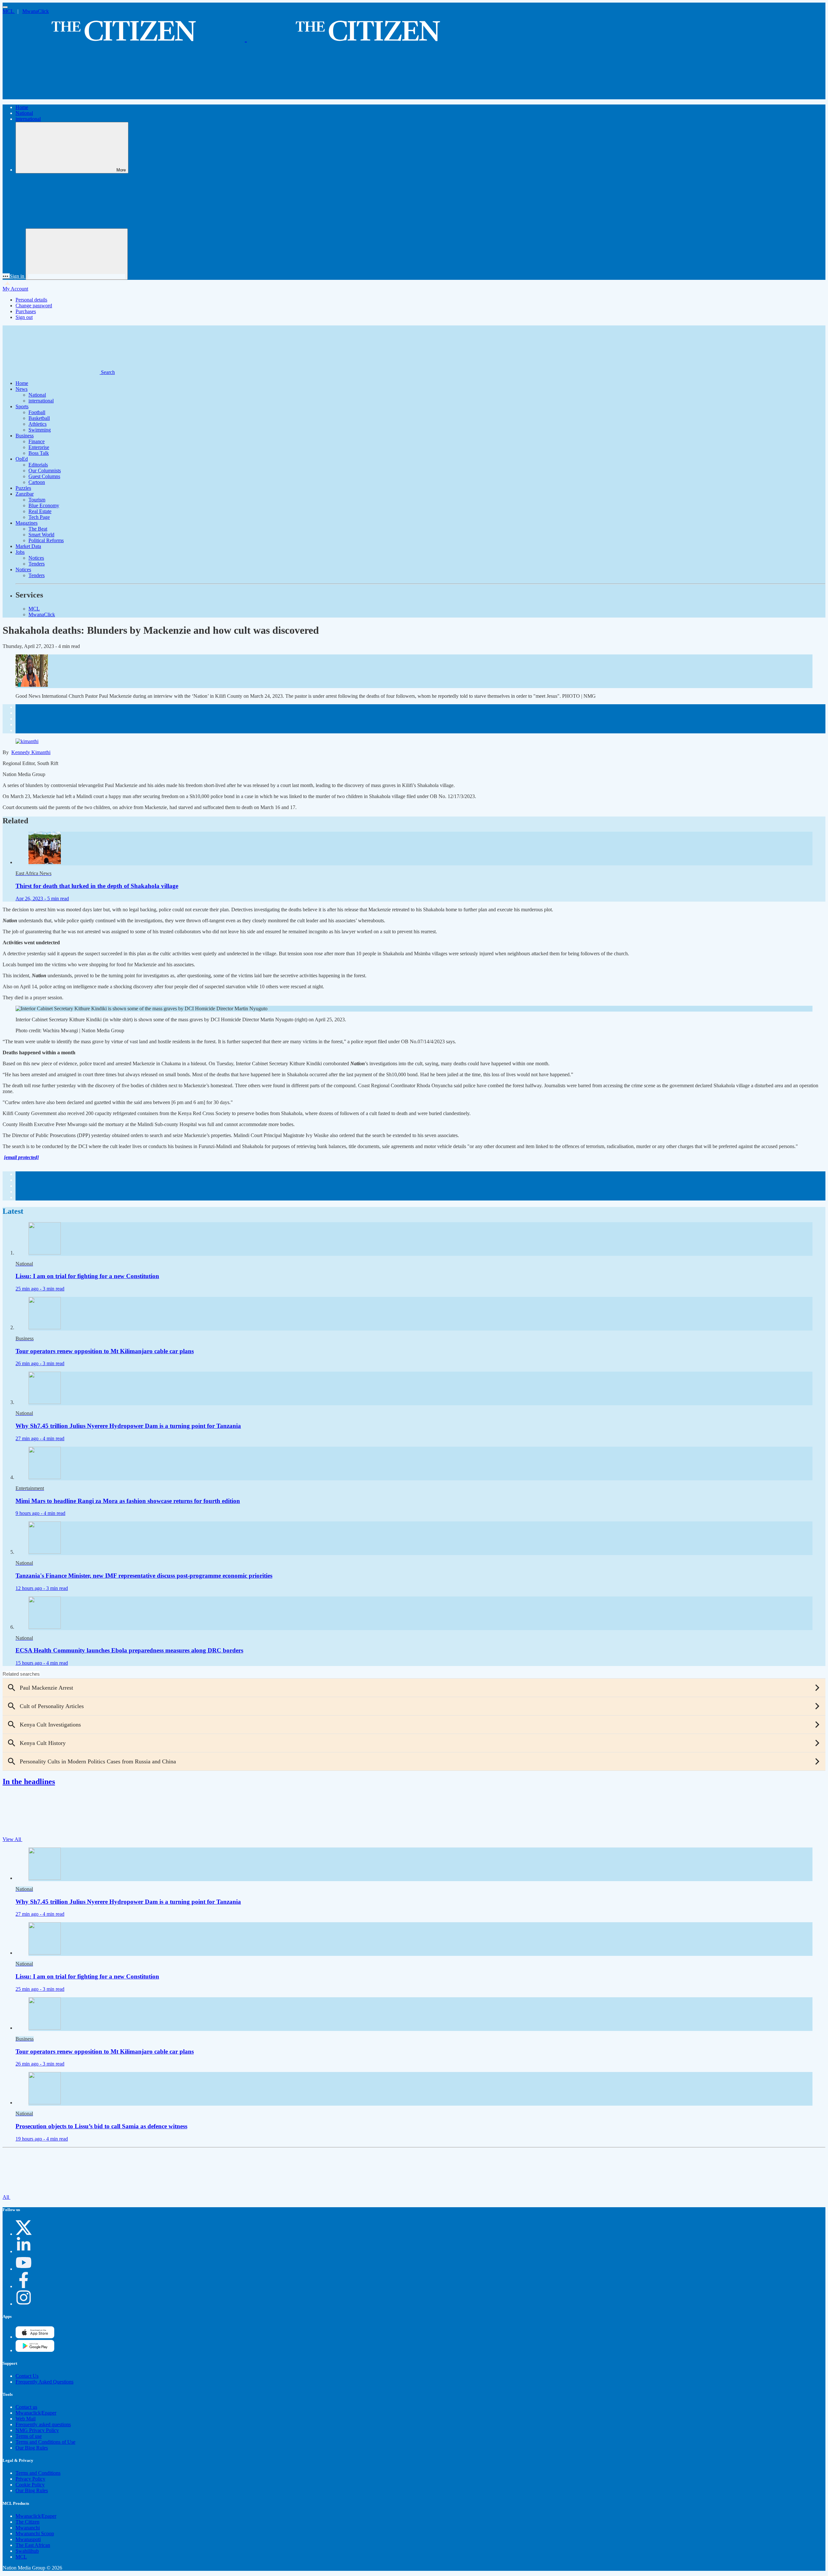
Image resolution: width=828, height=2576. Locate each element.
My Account (15, 289)
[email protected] (21, 1157)
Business (25, 436)
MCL (9, 11)
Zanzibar (25, 494)
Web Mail (26, 2419)
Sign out (24, 317)
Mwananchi (28, 2528)
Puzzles (23, 488)
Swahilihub (27, 2551)
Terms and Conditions (38, 2473)
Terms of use (29, 2436)
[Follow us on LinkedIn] (24, 2251)
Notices (36, 558)
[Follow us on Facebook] (24, 2286)
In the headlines (29, 1781)
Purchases (26, 311)
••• (6, 276)
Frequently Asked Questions (44, 2382)
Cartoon (37, 482)
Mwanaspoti (28, 2539)
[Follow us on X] (24, 2234)
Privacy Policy (30, 2479)
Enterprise (39, 447)
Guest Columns (44, 476)
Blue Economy (44, 505)
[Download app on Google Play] (35, 2337)
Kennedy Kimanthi (31, 752)
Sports (22, 406)
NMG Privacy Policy (37, 2430)
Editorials (38, 465)
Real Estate (40, 511)
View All (12, 1839)
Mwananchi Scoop (35, 2533)
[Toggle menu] (5, 7)
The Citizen (27, 2522)
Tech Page (39, 517)
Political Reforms (46, 540)
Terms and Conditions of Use (45, 2442)
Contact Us (27, 2376)
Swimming (40, 430)
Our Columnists (45, 471)
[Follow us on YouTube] (24, 2269)
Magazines (27, 523)
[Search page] (51, 96)
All (6, 2197)
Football (37, 412)
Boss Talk (39, 453)
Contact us (26, 2407)
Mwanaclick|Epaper (36, 2413)
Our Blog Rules (32, 2448)
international (28, 119)
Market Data (28, 546)
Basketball (39, 418)
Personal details (31, 300)
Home (22, 107)
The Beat (38, 529)
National (24, 113)
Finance (37, 441)
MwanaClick (36, 11)
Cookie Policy (30, 2485)
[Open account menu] (77, 254)
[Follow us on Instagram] (24, 2304)
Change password (34, 306)
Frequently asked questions (43, 2424)
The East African (33, 2545)
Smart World (41, 535)
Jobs (20, 552)
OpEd (22, 459)
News (22, 389)
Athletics (38, 424)
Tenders (37, 564)
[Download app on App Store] (35, 2350)
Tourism (37, 500)
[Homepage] (246, 38)
